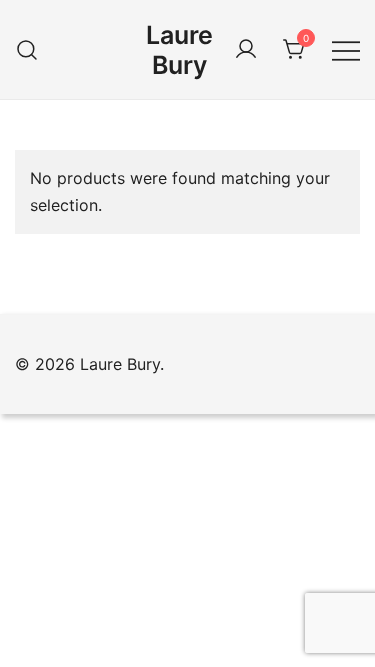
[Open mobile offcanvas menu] (346, 49)
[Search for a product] (27, 49)
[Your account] (246, 50)
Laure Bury (179, 50)
